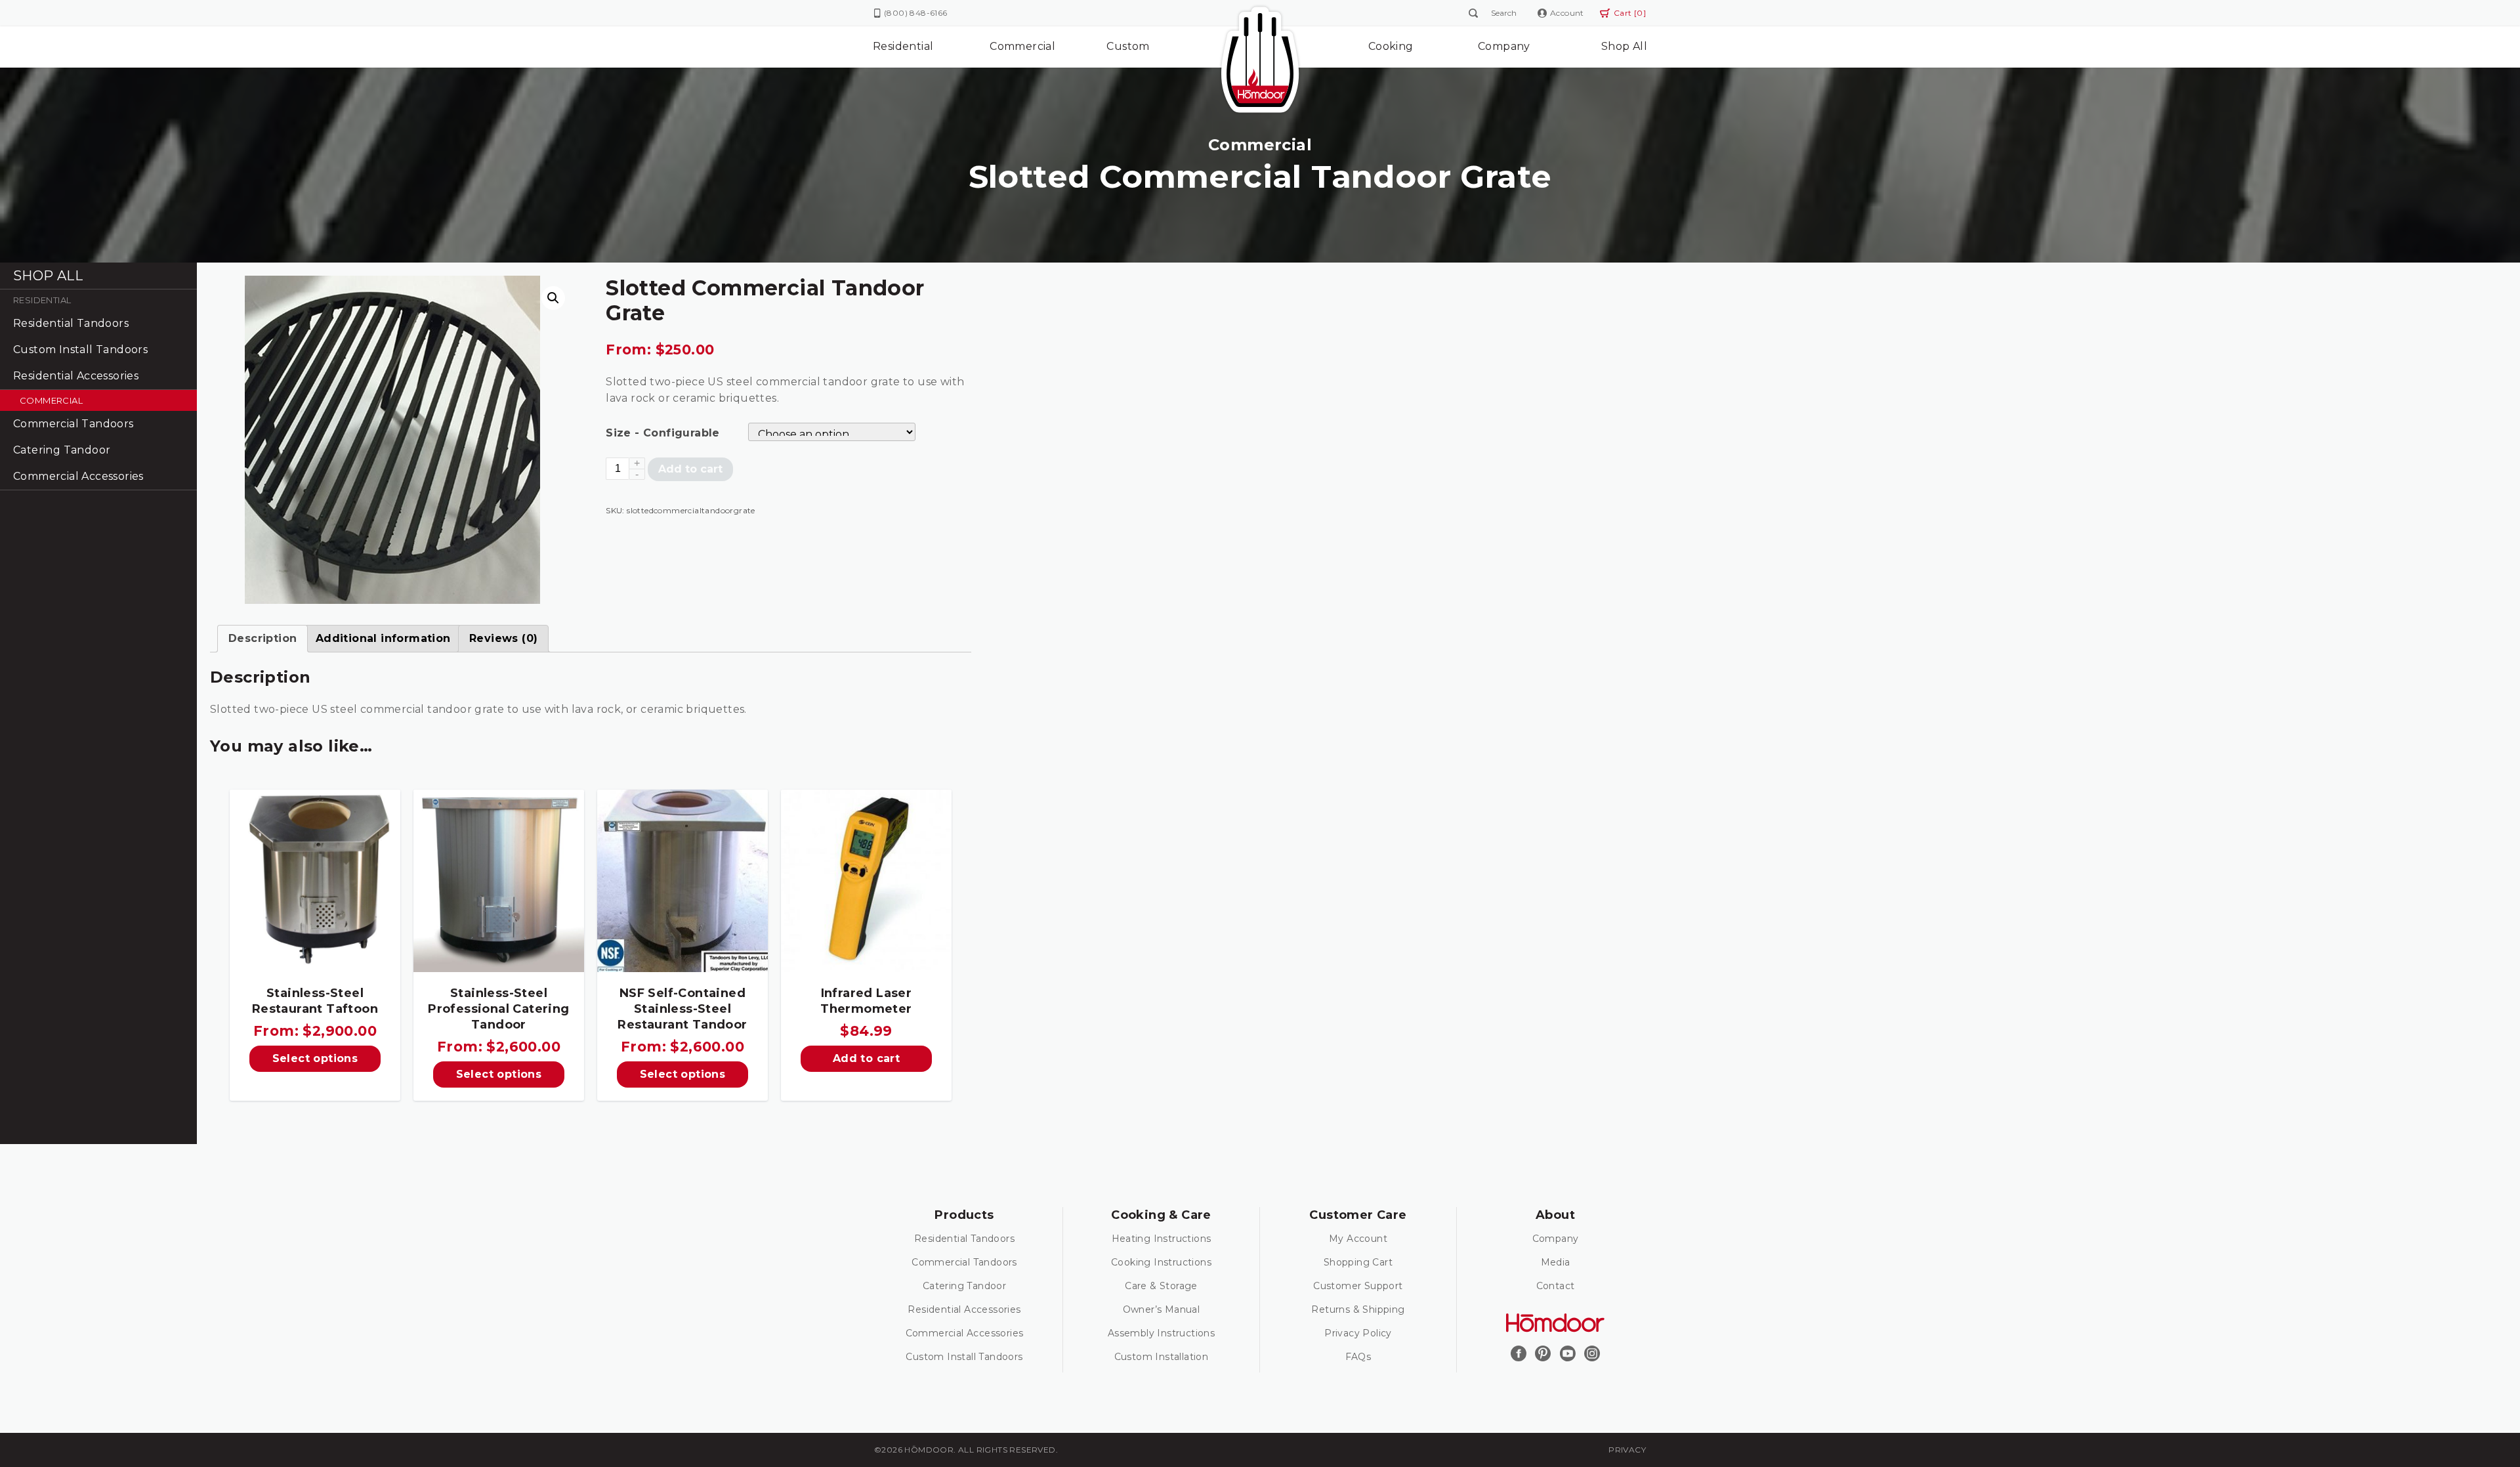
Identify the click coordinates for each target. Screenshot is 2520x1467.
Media (1556, 1262)
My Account (1358, 1239)
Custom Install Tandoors (80, 350)
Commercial (1022, 46)
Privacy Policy (1358, 1333)
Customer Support (1358, 1286)
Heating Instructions (1162, 1239)
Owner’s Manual (1162, 1309)
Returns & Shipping (1358, 1309)
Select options (315, 1058)
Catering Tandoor (62, 450)
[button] (553, 298)
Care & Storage (1161, 1286)
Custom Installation (1162, 1357)
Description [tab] (262, 638)
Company (1504, 46)
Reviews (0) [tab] (503, 638)
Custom (1128, 46)
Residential (903, 46)
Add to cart (690, 469)
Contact (1556, 1286)
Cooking (1391, 46)
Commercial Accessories (78, 476)
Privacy (1627, 1450)
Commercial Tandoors (73, 424)
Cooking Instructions (1161, 1262)
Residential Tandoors (71, 323)
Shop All (1624, 46)
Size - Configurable (663, 433)
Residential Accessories (76, 376)
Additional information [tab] (383, 638)
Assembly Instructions (1161, 1333)
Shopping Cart (1358, 1262)
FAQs (1358, 1357)
